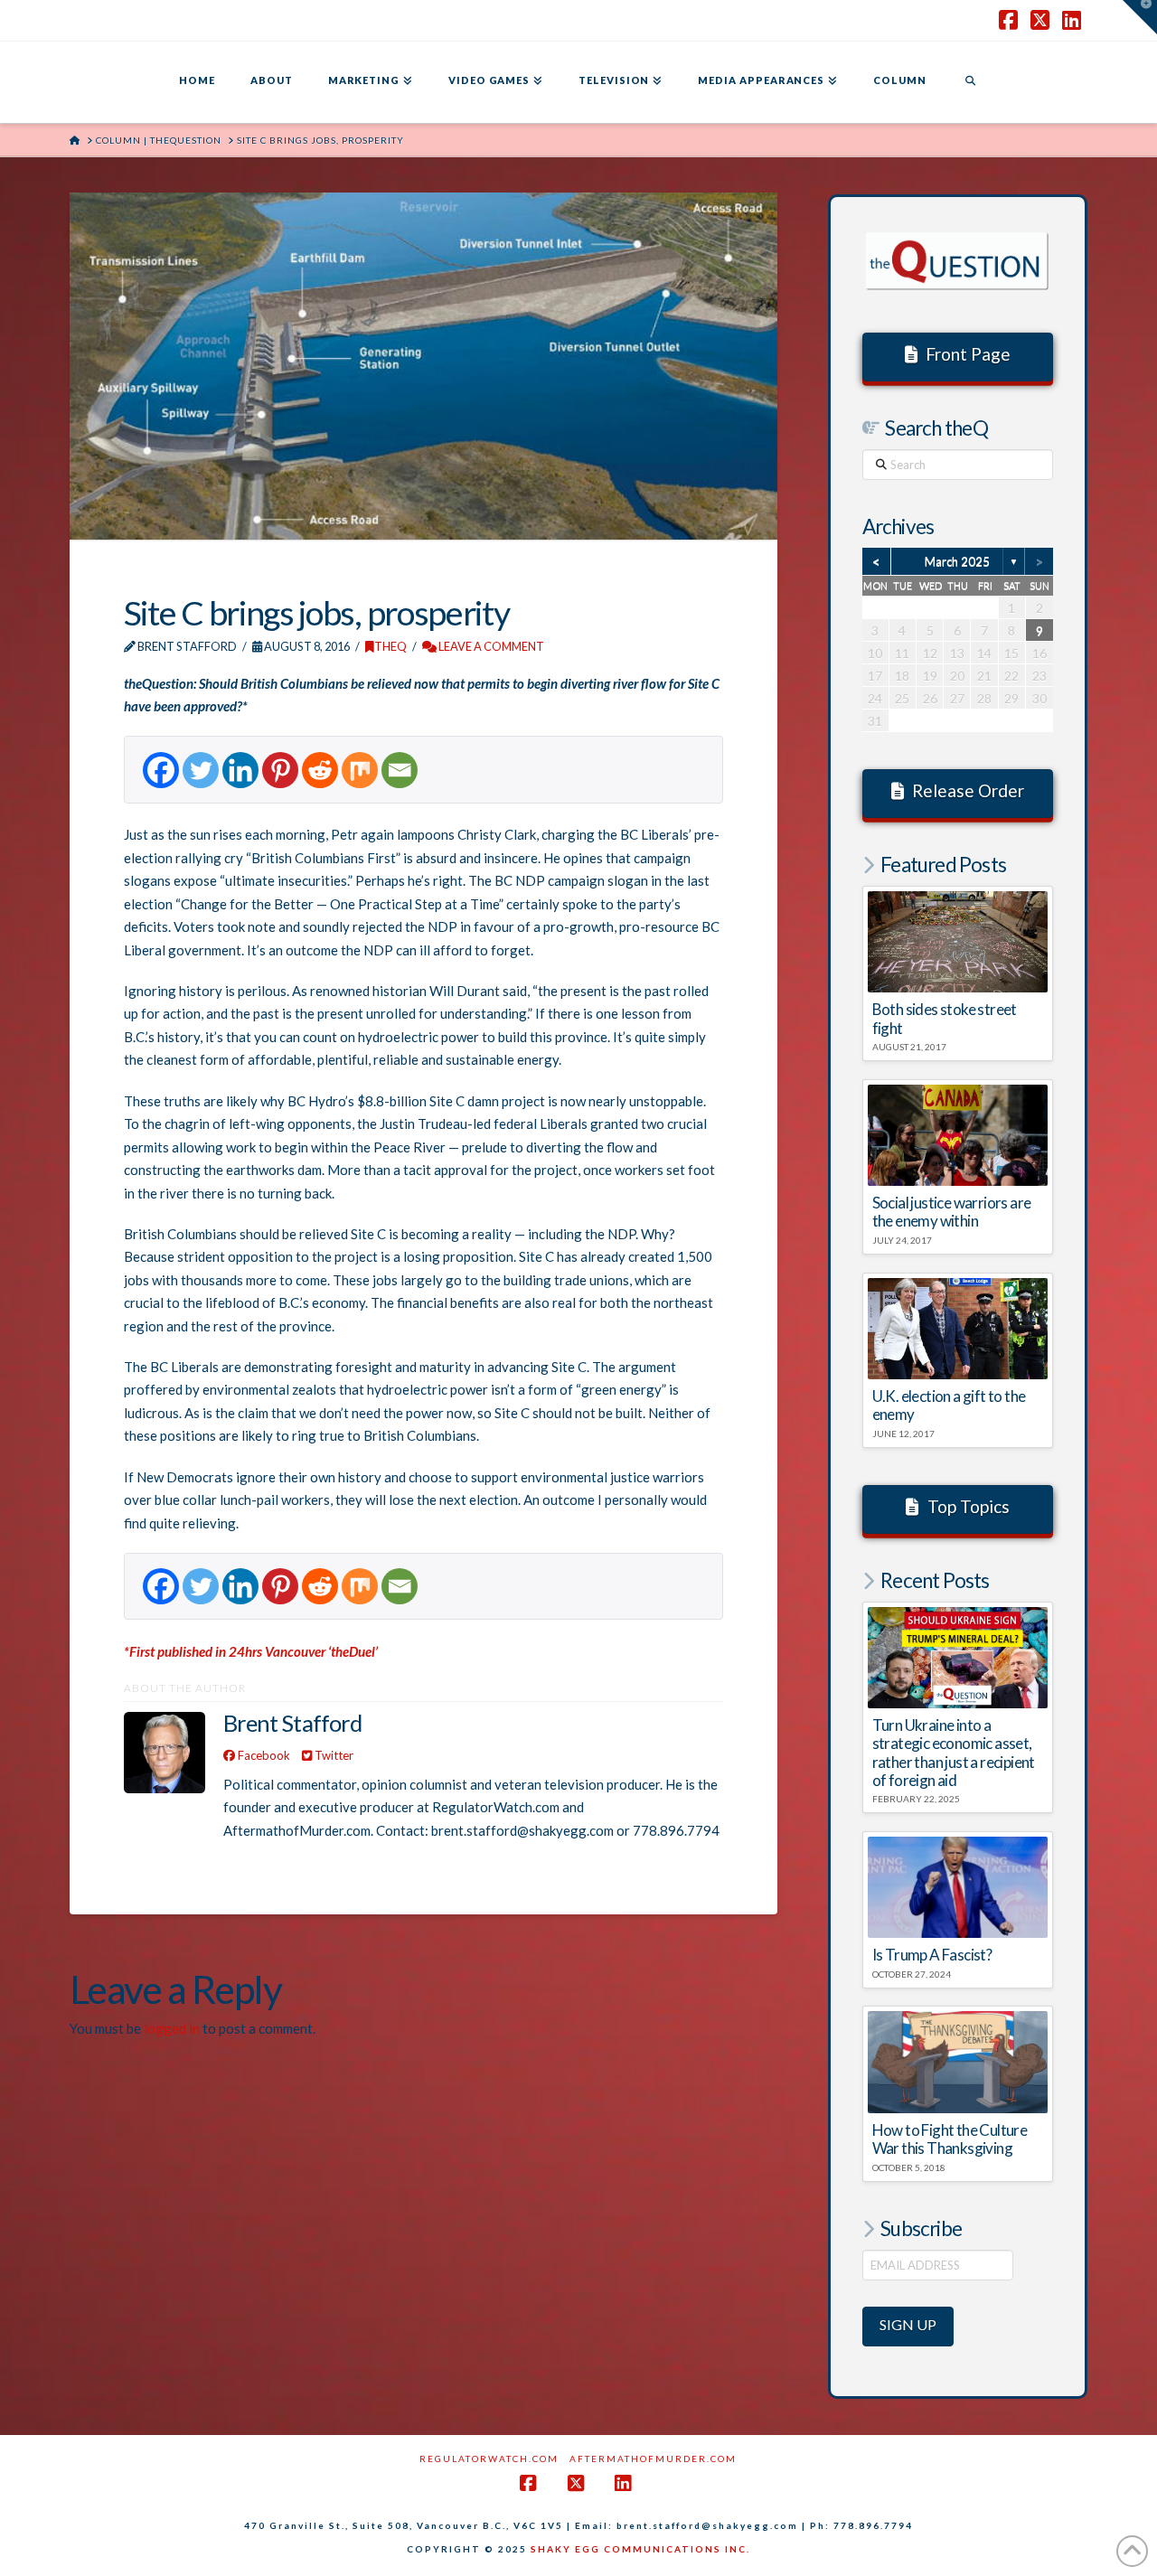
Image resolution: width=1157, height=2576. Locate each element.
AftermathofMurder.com (653, 2458)
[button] (1140, 17)
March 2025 (957, 561)
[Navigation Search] (970, 82)
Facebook (263, 1755)
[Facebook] (161, 770)
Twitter (333, 1755)
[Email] (400, 770)
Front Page (968, 354)
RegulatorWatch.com (489, 2458)
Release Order (968, 790)
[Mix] (360, 770)
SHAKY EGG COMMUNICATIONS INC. (640, 2549)
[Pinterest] (280, 770)
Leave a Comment (490, 646)
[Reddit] (320, 770)
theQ (390, 646)
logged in (172, 2028)
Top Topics (969, 1506)
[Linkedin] (240, 770)
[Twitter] (201, 770)
